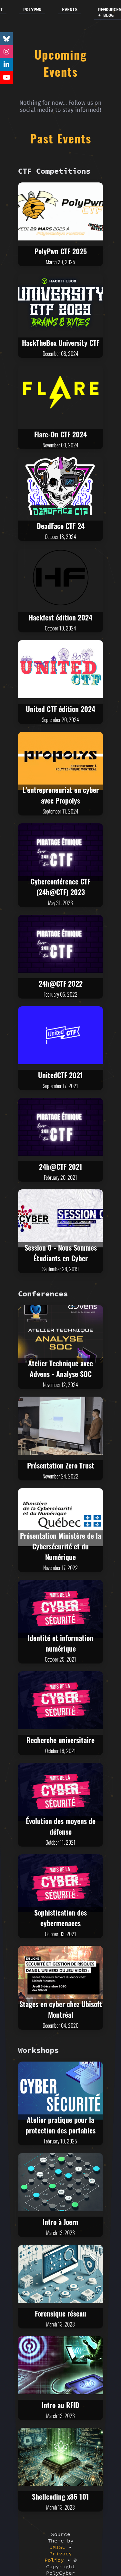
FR (105, 9)
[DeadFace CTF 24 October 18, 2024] (60, 486)
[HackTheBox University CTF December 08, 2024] (60, 303)
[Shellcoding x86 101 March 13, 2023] (60, 2457)
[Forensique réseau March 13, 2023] (60, 2274)
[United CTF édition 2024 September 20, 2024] (60, 669)
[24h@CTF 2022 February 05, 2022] (60, 944)
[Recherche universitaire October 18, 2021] (60, 1700)
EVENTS (70, 9)
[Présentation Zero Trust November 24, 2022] (60, 1426)
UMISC (57, 2547)
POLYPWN (32, 9)
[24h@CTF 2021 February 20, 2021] (60, 1127)
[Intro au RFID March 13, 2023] (60, 2365)
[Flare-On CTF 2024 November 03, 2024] (60, 395)
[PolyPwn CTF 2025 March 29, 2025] (60, 211)
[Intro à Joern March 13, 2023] (60, 2182)
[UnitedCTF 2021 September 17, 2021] (60, 1035)
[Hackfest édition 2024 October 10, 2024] (60, 578)
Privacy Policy (58, 2557)
